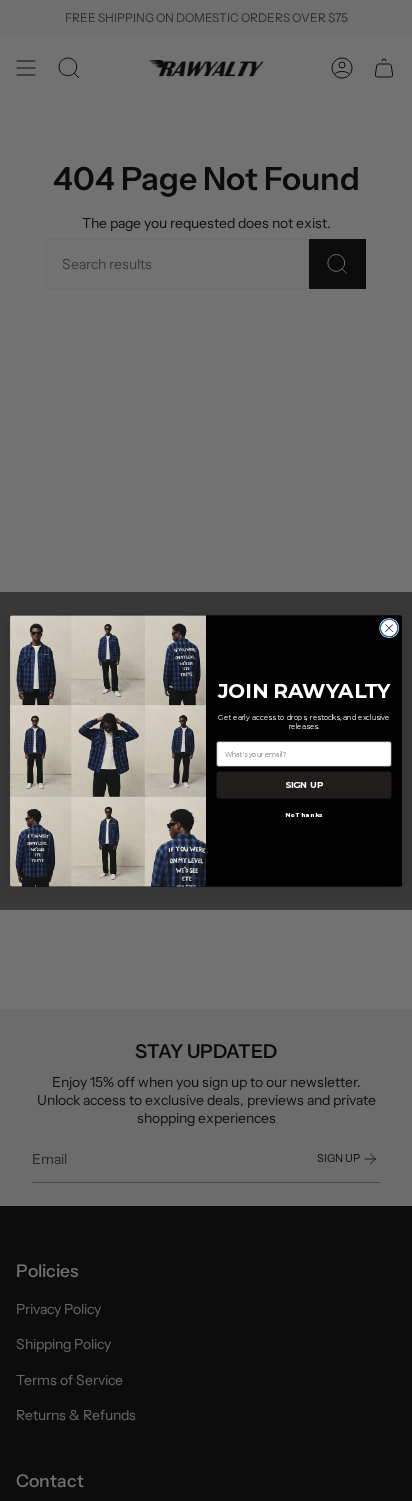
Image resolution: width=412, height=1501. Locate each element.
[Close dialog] (389, 628)
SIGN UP (304, 784)
